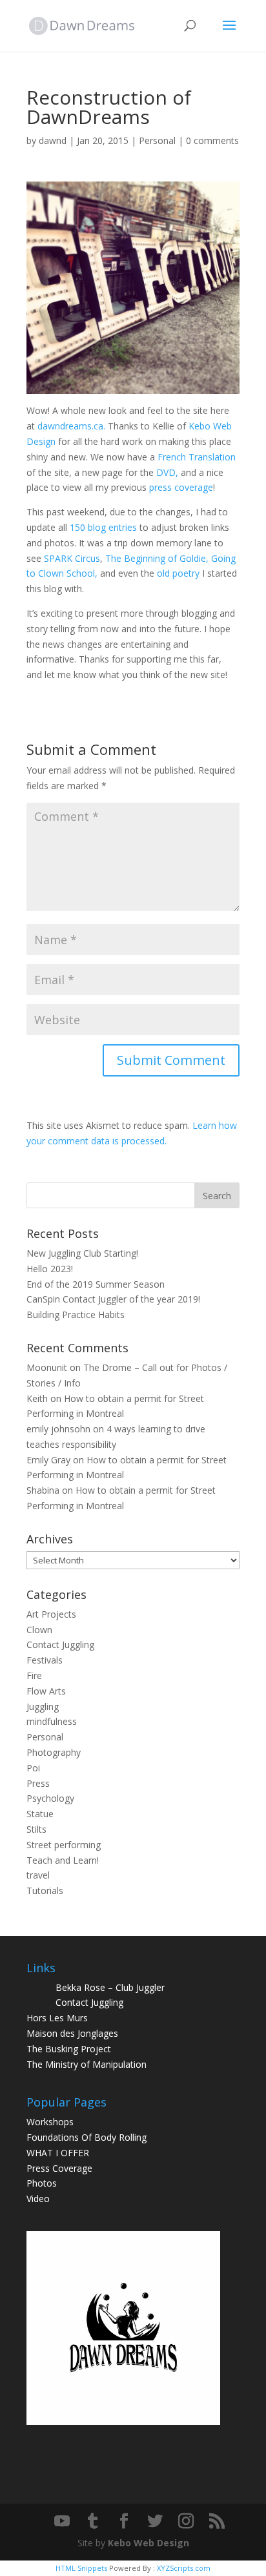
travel (38, 1875)
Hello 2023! (50, 1269)
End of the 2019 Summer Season (96, 1284)
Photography (54, 1752)
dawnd (53, 140)
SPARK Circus (72, 558)
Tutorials (45, 1891)
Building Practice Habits (76, 1314)
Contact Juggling (60, 1644)
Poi (33, 1768)
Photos (42, 2183)
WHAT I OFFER (58, 2153)
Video (38, 2199)
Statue (40, 1814)
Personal (157, 140)
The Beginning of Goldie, (157, 558)
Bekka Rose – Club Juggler (110, 1987)
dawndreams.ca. (71, 426)
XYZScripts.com (184, 2568)
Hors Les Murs (57, 2018)
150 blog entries (103, 527)
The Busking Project (69, 2049)
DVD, (167, 472)
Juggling (43, 1706)
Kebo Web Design (148, 2543)
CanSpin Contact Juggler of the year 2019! (113, 1299)
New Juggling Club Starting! (82, 1253)
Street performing (64, 1845)
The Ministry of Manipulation (87, 2064)
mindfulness (52, 1721)
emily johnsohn (58, 1429)
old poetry (178, 573)
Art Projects (51, 1614)
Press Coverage (59, 2168)
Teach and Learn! (63, 1860)
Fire (34, 1675)
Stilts (36, 1829)
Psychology (50, 1798)
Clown (39, 1630)
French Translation (197, 457)
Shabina (43, 1490)
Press (38, 1783)
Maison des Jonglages (72, 2033)
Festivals (45, 1660)
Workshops (50, 2122)
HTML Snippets (81, 2568)
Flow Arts (46, 1691)
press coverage (181, 487)
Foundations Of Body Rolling (87, 2137)
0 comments (212, 140)
